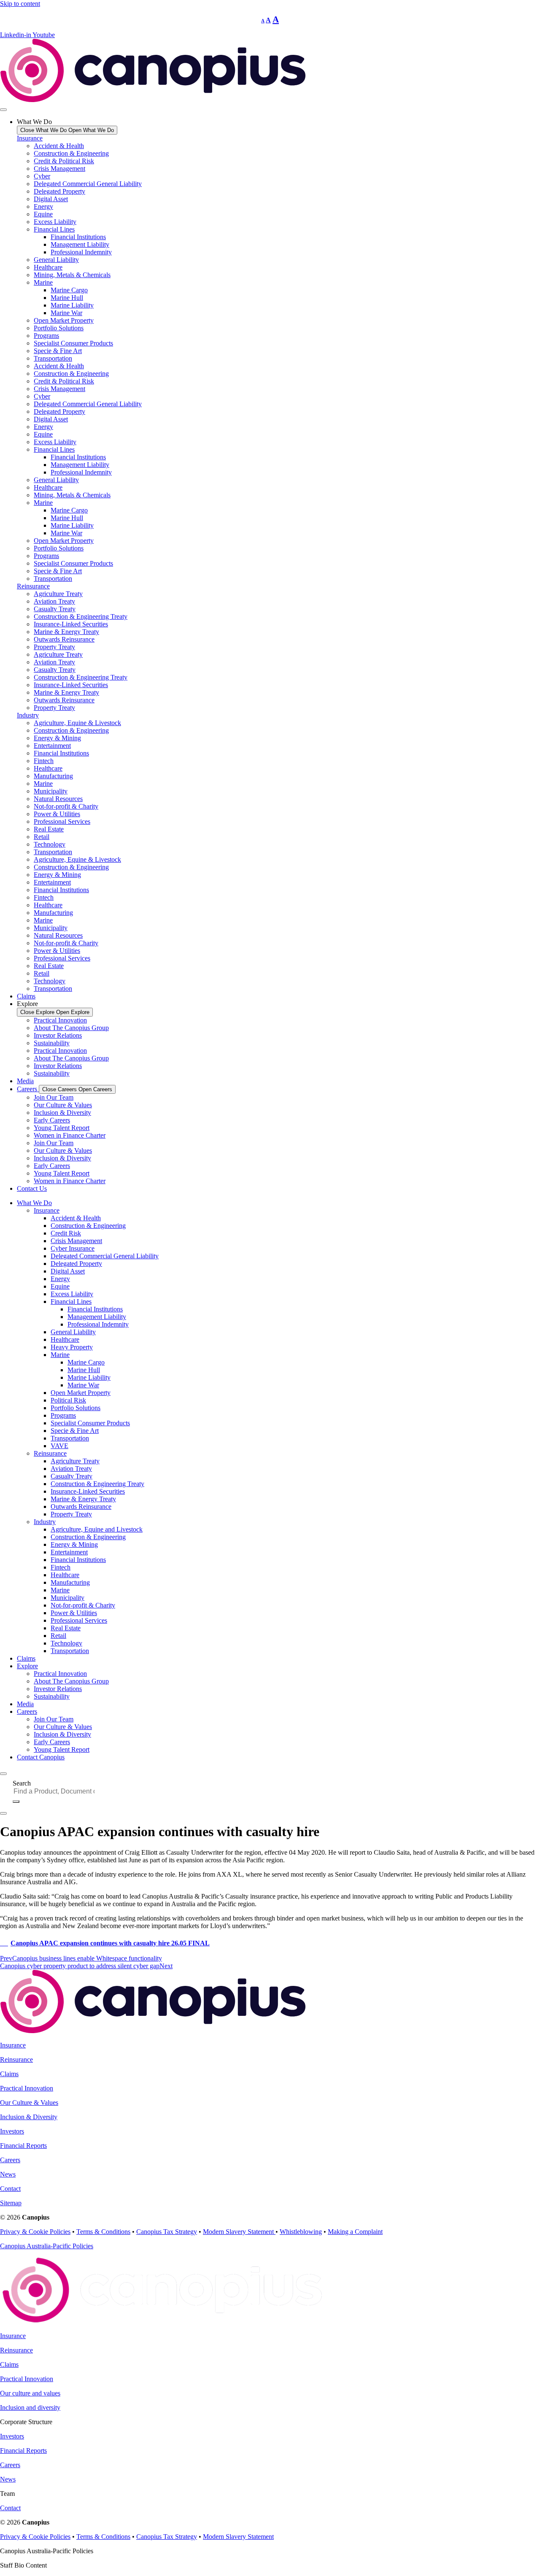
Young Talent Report (62, 1128)
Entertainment (52, 746)
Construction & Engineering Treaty (81, 616)
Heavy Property (72, 1347)
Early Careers (52, 1120)
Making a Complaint (355, 2232)
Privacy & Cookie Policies (35, 2232)
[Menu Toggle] (3, 110)
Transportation (53, 358)
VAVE (59, 1446)
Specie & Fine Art (58, 351)
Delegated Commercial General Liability (88, 184)
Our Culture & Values (63, 1105)
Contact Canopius (41, 1757)
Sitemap (11, 2203)
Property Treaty (54, 647)
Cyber (42, 176)
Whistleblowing (301, 2232)
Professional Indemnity (81, 252)
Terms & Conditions (103, 2232)
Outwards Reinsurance (64, 639)
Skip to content (20, 4)
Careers (27, 1711)
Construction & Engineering (71, 153)
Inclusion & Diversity (62, 1113)
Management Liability (80, 244)
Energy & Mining (57, 738)
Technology (50, 844)
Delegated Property (59, 191)
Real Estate (49, 829)
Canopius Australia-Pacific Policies (47, 2246)
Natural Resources (58, 799)
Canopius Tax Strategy (167, 2232)
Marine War (66, 313)
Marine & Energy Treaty (66, 632)
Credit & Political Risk (64, 161)
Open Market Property (64, 320)
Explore (27, 1666)
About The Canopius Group (71, 1028)
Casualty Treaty (55, 609)
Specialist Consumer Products (73, 343)
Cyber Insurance (73, 1248)
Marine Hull (67, 298)
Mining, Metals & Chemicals (72, 275)
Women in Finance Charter (70, 1135)
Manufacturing (53, 776)
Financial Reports (23, 2146)
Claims (26, 1658)
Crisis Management (59, 169)
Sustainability (52, 1043)
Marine (43, 282)
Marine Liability (72, 305)
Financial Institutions (78, 237)
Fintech (44, 761)
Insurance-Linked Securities (71, 624)
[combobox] (57, 1791)
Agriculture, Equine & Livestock (77, 723)
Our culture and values (30, 2393)
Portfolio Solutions (59, 328)
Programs (46, 336)
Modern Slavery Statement (239, 2232)
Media (25, 1704)
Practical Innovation (60, 1020)
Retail (42, 837)
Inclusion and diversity (30, 2407)
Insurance (30, 138)
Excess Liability (55, 222)
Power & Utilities (57, 814)
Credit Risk (66, 1233)
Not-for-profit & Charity (66, 806)
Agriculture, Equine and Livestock (97, 1529)
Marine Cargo (69, 290)
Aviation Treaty (54, 601)
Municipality (51, 791)
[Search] (16, 1802)
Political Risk (68, 1400)
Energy (43, 206)
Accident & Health (59, 146)
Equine (43, 214)
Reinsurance (33, 586)
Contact (10, 2189)
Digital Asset (51, 199)
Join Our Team (54, 1097)
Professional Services (62, 821)
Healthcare (48, 267)
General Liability (56, 260)
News (8, 2174)
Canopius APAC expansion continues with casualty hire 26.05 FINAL (110, 1943)
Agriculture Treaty (58, 594)
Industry (28, 715)
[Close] (3, 1813)
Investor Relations (58, 1035)
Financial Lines (54, 229)
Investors (12, 2131)
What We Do (34, 1203)
